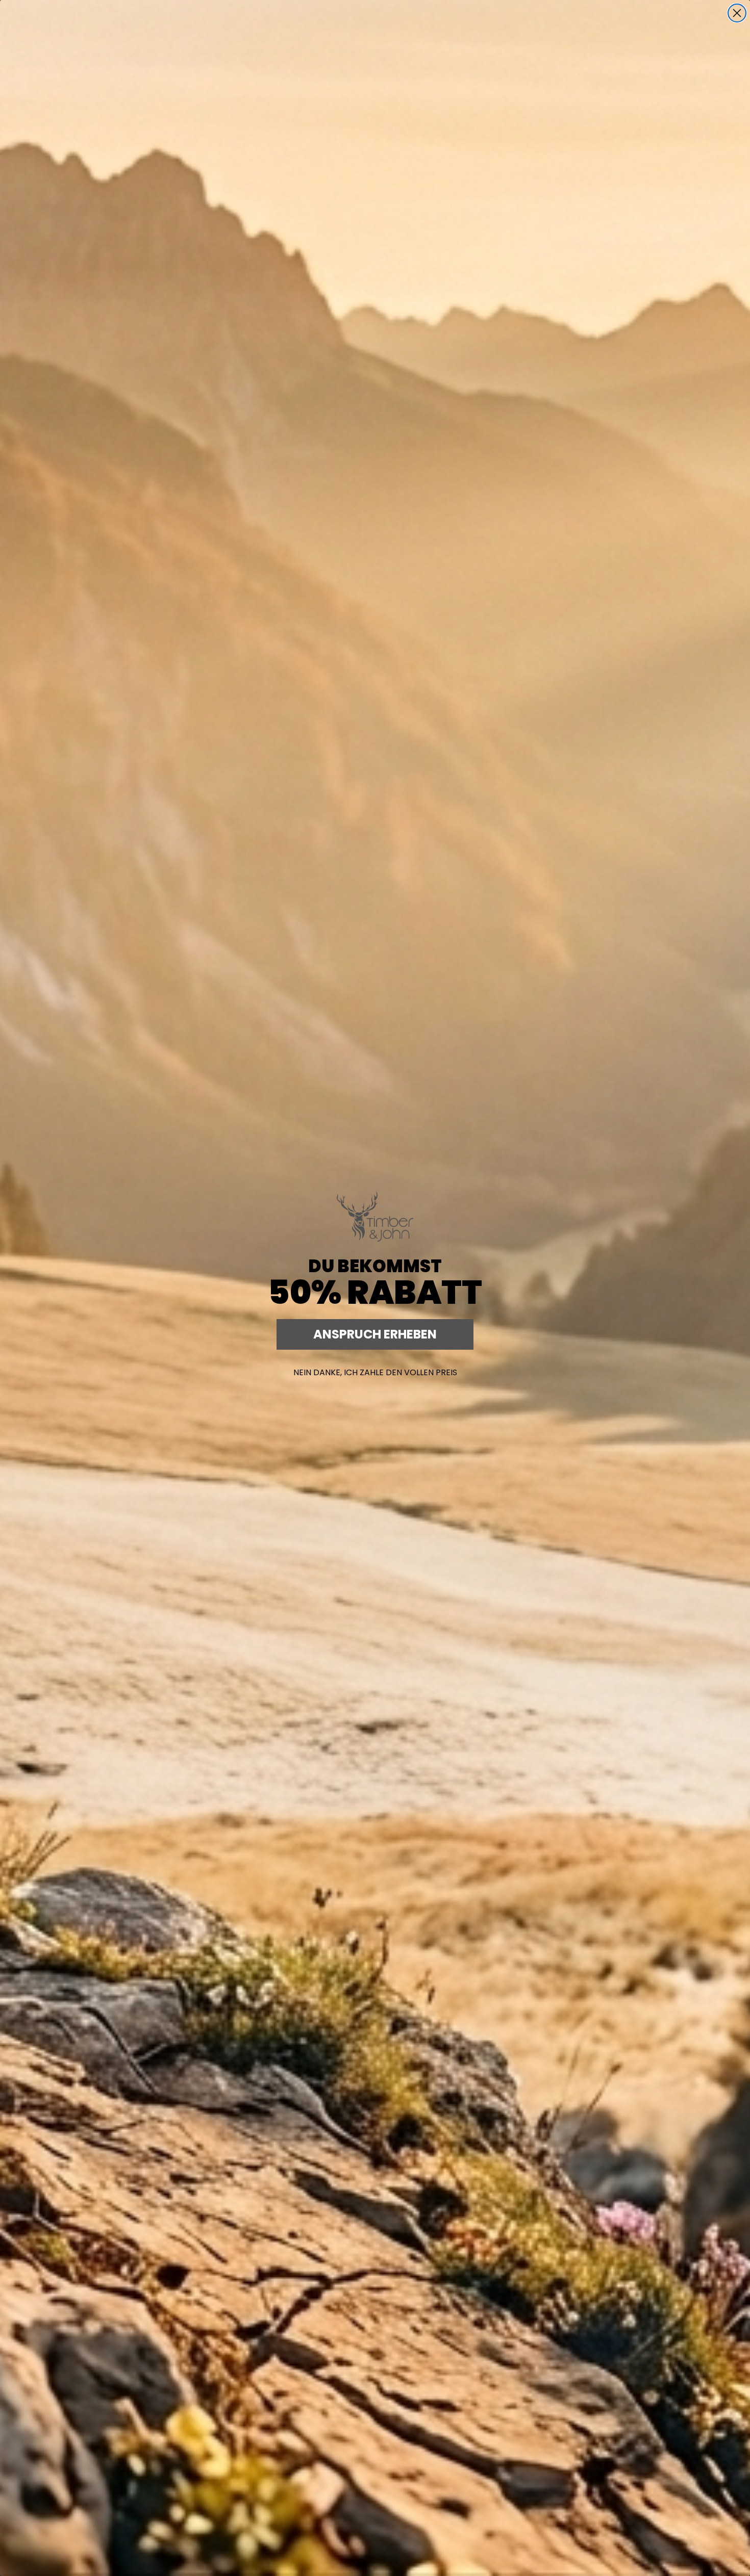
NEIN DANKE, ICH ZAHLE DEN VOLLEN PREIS (375, 1372)
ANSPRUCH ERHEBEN (375, 1334)
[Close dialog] (737, 13)
